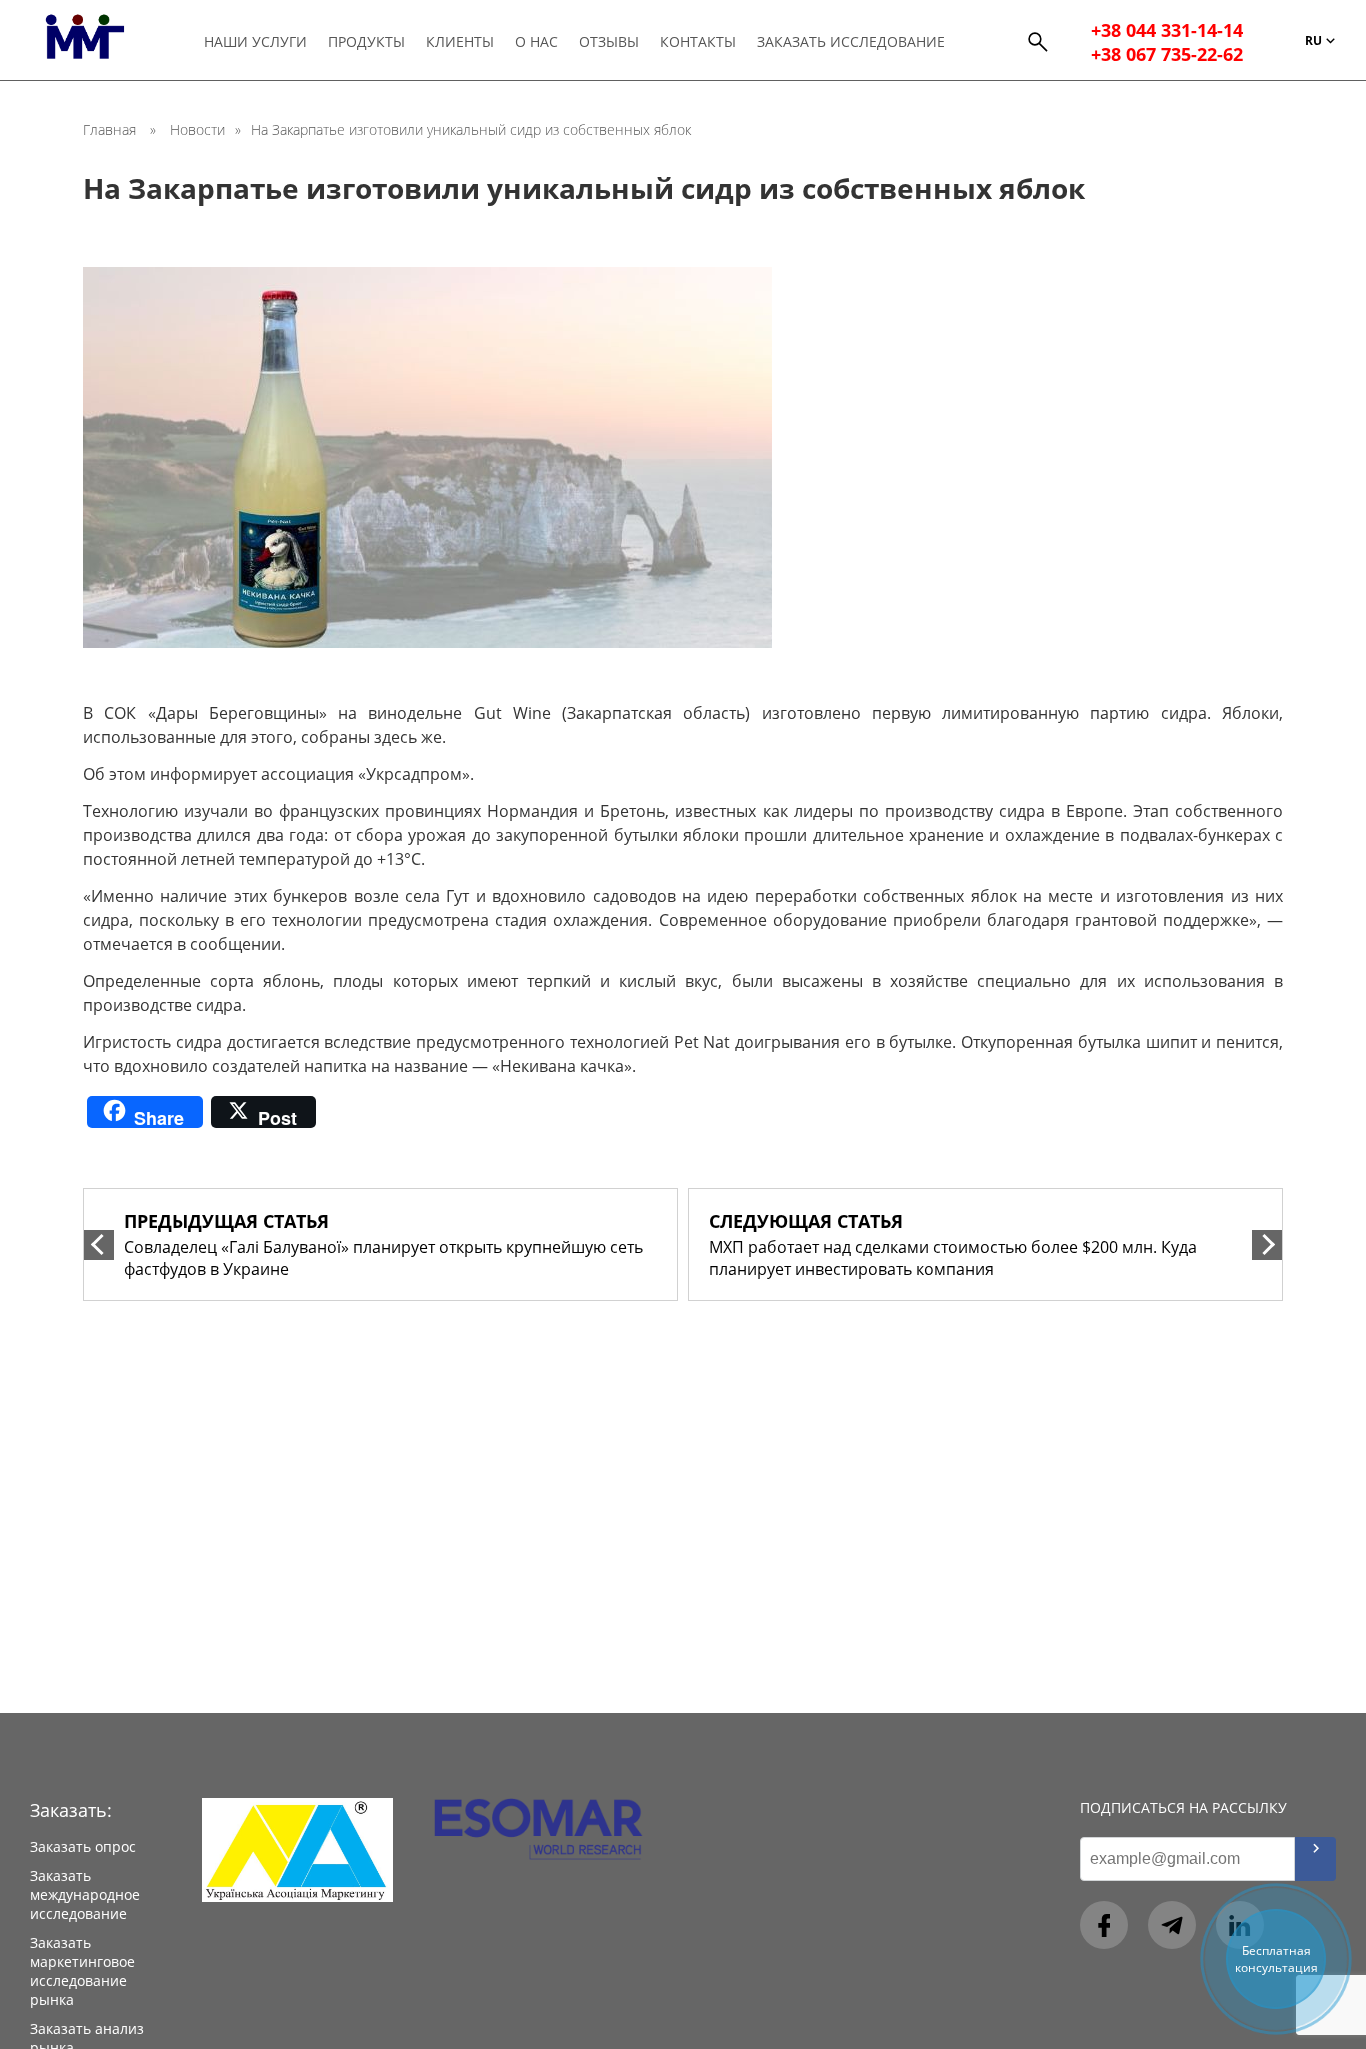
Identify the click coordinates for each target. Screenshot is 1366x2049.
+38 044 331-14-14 (1167, 30)
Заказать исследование (851, 41)
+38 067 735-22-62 (1167, 54)
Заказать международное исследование (85, 1894)
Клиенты (460, 41)
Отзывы (609, 41)
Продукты (366, 41)
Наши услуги (255, 41)
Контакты (698, 41)
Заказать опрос (83, 1846)
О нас (536, 41)
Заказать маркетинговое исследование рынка (82, 1971)
